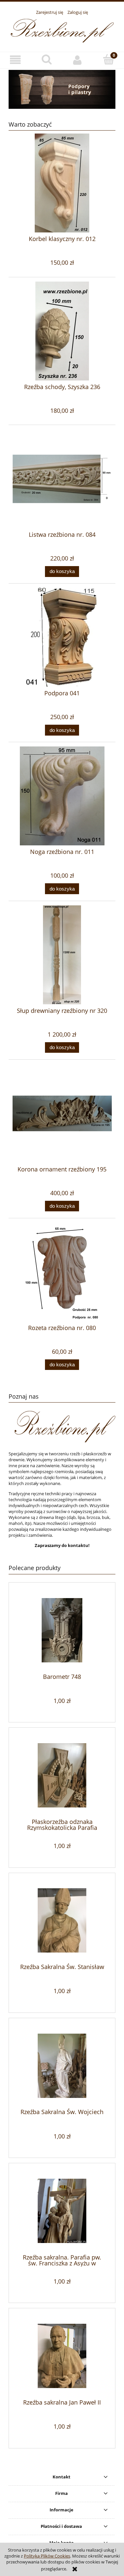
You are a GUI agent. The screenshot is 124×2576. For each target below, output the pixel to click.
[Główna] (62, 30)
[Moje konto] (78, 60)
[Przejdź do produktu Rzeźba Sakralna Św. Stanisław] (62, 1920)
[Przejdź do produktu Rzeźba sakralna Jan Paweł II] (62, 2356)
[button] (16, 60)
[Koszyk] (108, 59)
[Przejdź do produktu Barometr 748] (62, 1630)
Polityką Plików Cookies (47, 2556)
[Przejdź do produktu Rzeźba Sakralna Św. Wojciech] (62, 2066)
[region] (62, 89)
